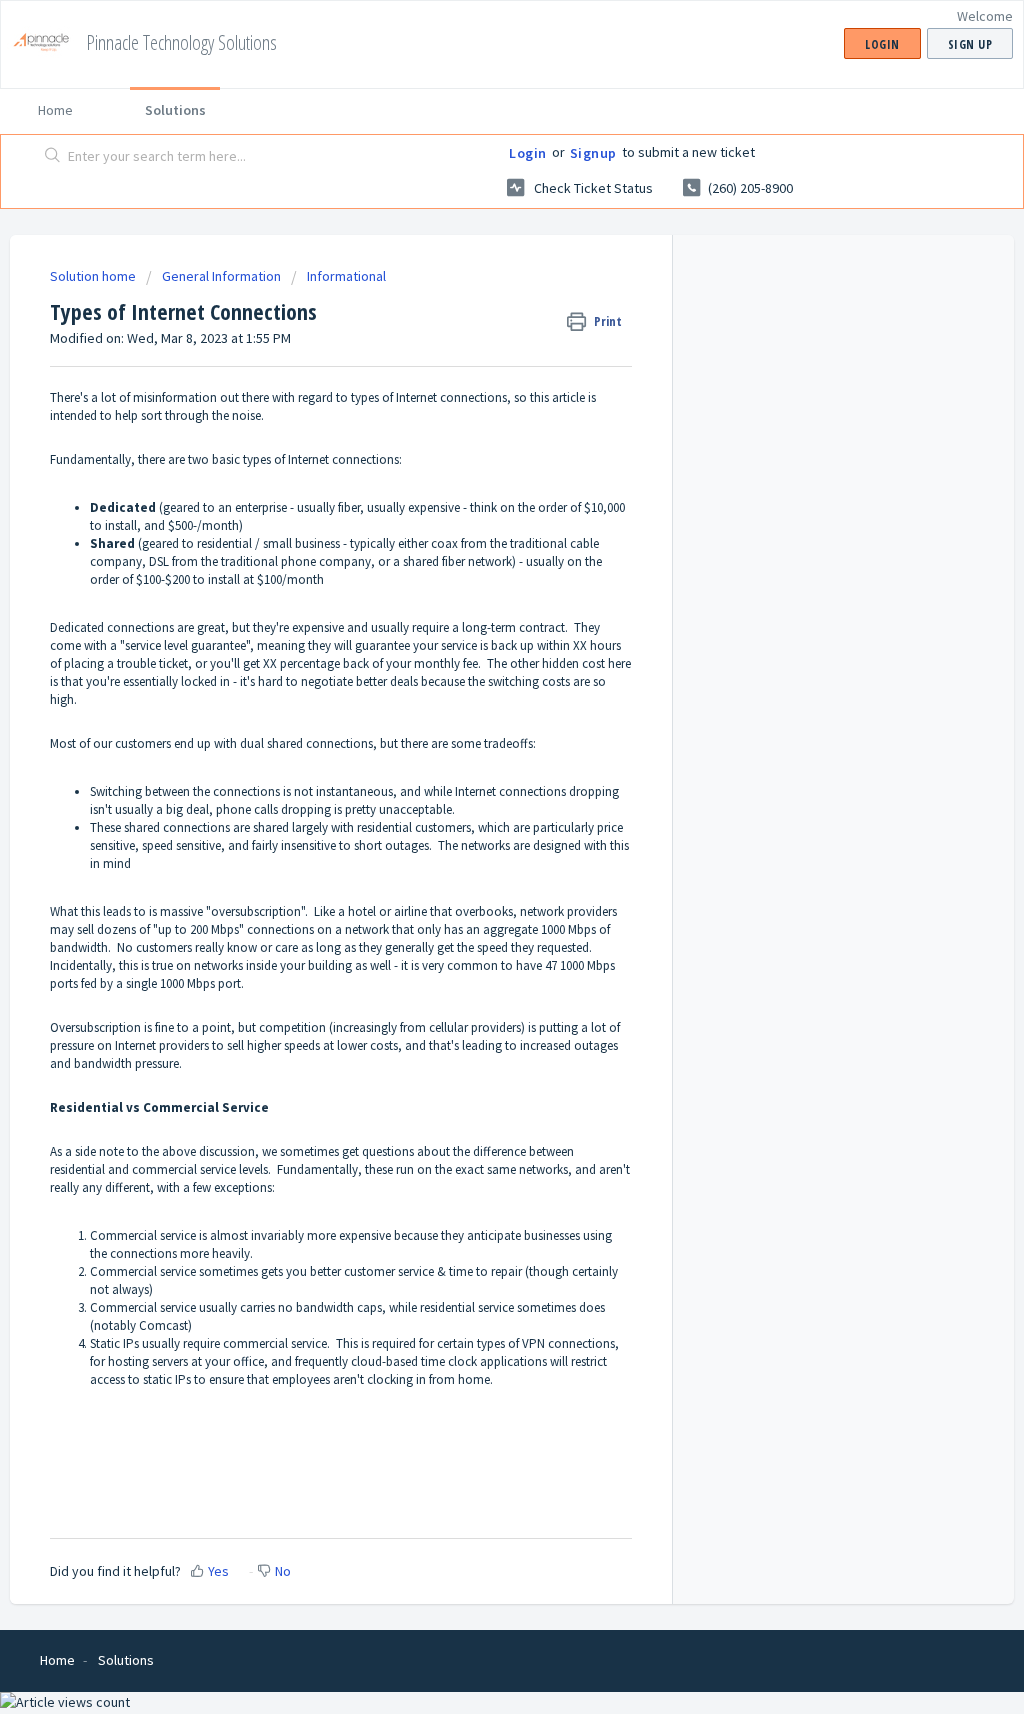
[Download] (475, 606)
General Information (221, 276)
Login (528, 153)
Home (55, 110)
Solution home (94, 276)
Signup (593, 153)
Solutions (175, 110)
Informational (346, 276)
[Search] (53, 157)
